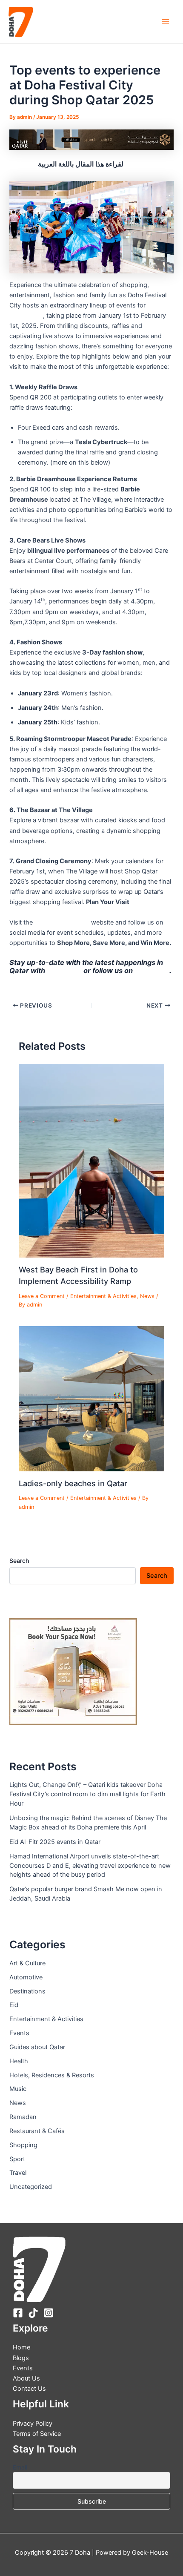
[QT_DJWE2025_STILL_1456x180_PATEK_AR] (91, 139)
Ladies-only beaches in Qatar (73, 1483)
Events (19, 2033)
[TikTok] (33, 2313)
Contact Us (29, 2389)
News (147, 1296)
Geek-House (149, 2553)
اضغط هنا (23, 164)
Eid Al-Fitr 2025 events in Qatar (55, 1842)
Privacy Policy (33, 2424)
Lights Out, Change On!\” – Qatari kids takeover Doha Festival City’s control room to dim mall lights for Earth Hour (87, 1794)
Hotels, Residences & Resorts (52, 2075)
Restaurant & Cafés (37, 2131)
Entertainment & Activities (103, 1296)
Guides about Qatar (37, 2047)
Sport (17, 2159)
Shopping (23, 2145)
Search (19, 1561)
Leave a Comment (42, 1296)
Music (18, 2089)
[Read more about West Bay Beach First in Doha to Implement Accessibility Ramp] (91, 1160)
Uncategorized (31, 2187)
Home (21, 2347)
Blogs (21, 2358)
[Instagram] (49, 2313)
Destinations (27, 1991)
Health (19, 2061)
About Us (26, 2378)
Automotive (26, 1977)
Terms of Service (37, 2434)
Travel (18, 2173)
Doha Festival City (62, 922)
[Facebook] (18, 2313)
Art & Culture (27, 1963)
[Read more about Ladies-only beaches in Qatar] (91, 1399)
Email (20, 2467)
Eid (14, 2005)
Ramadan (23, 2117)
